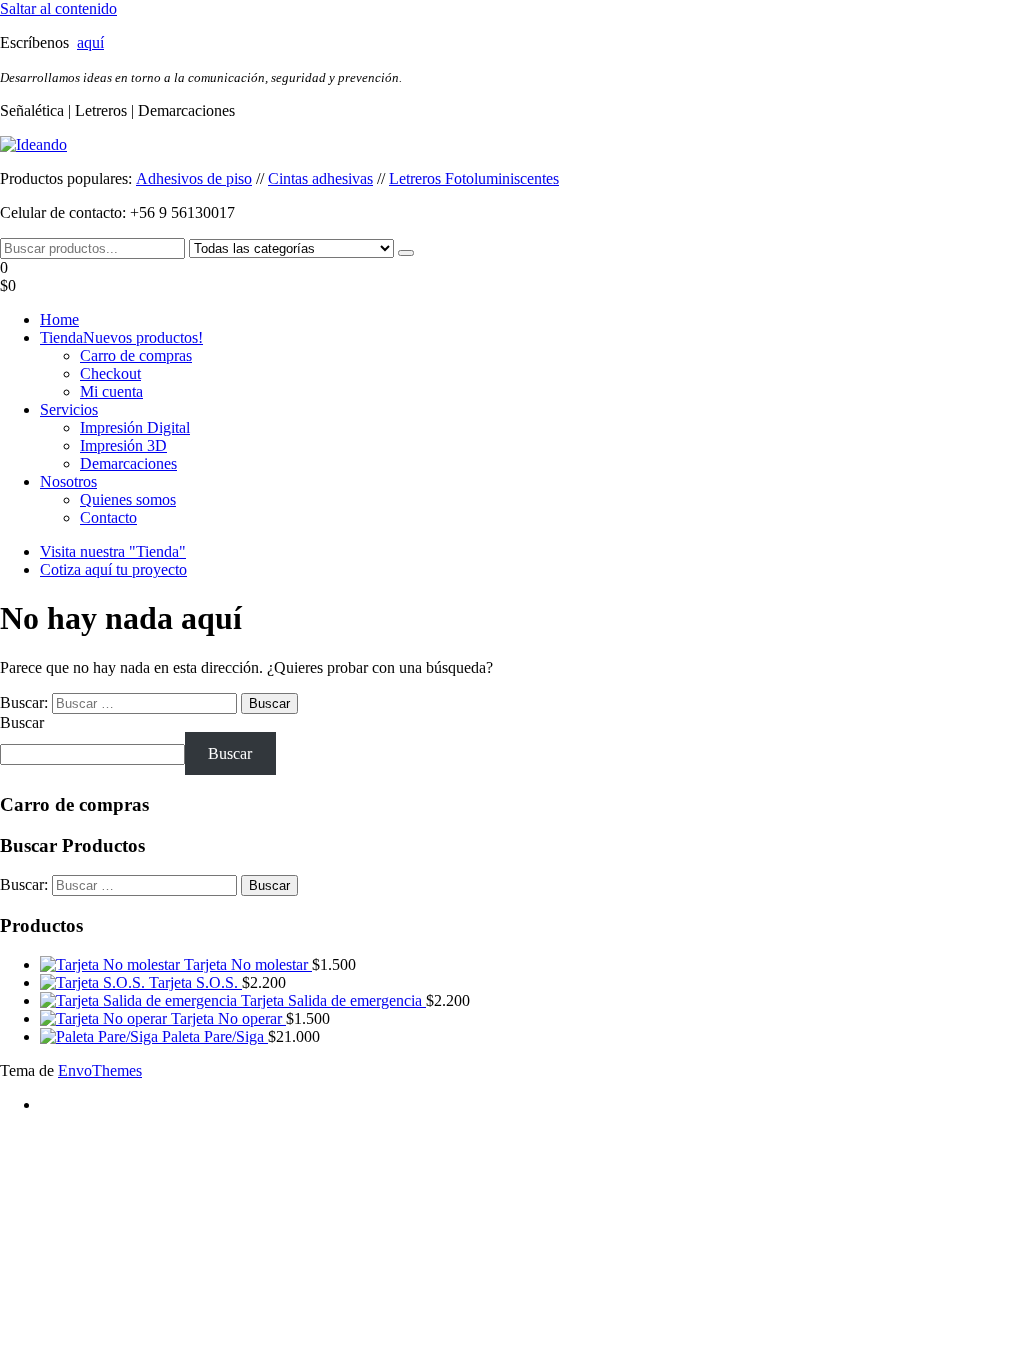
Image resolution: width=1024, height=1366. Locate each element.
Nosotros (68, 481)
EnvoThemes (100, 1070)
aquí (90, 42)
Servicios (69, 409)
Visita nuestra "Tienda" (113, 551)
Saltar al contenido (58, 8)
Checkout (110, 373)
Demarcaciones (128, 463)
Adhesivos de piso (194, 178)
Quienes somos (128, 499)
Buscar (22, 722)
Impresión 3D (123, 445)
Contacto (108, 517)
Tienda (121, 337)
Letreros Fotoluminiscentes (474, 178)
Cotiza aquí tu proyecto (113, 569)
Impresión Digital (135, 427)
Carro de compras (136, 355)
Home (59, 319)
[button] (512, 277)
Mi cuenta (111, 391)
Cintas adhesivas (320, 178)
